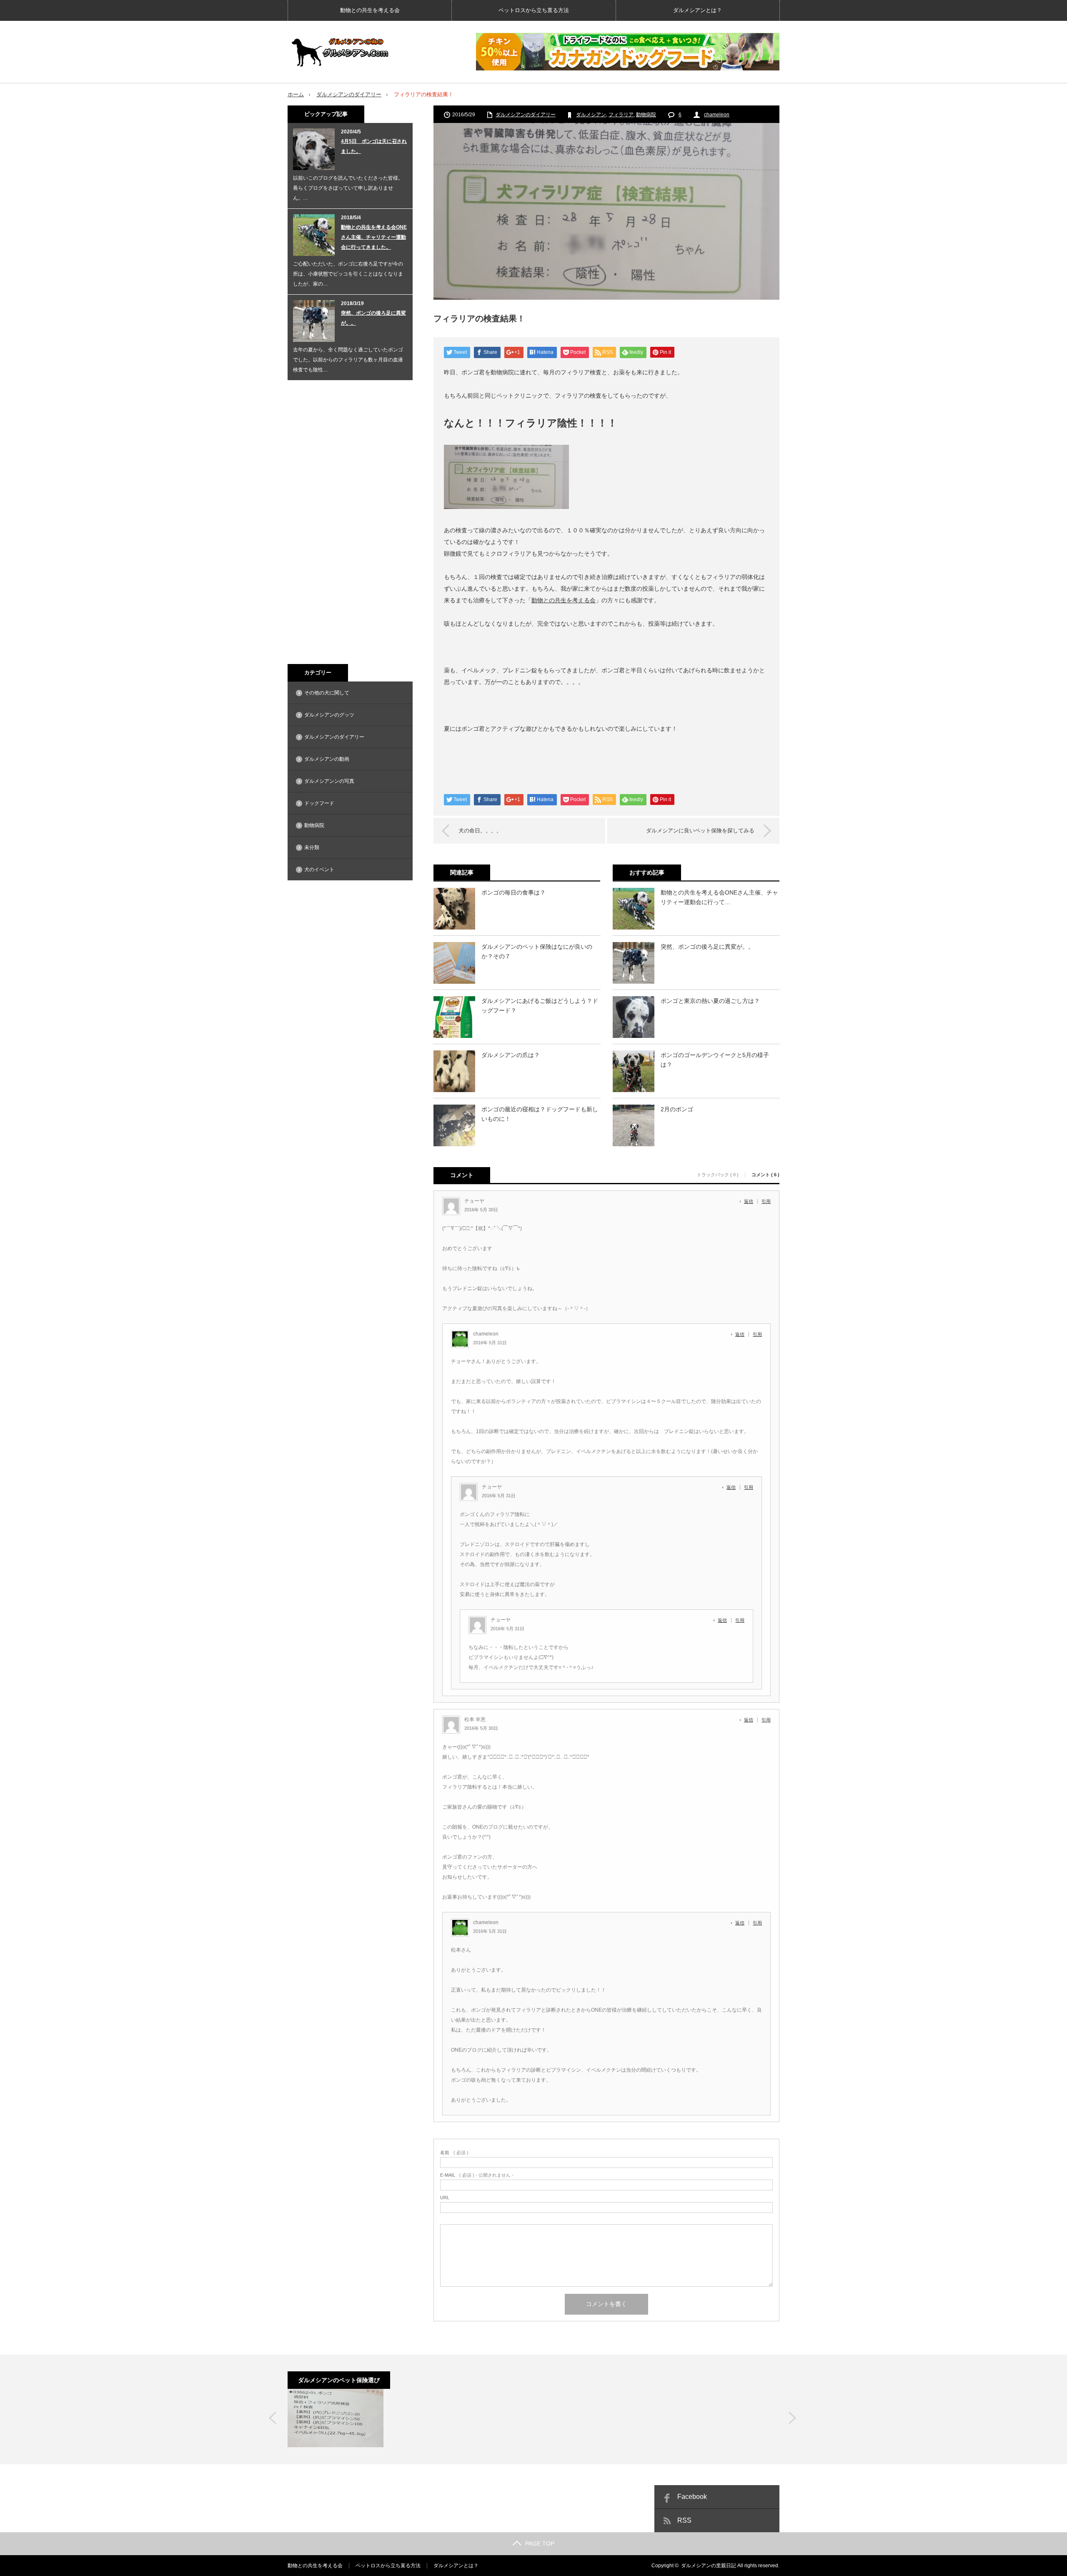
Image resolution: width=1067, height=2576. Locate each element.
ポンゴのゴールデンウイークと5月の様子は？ (715, 1060)
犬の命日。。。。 (480, 831)
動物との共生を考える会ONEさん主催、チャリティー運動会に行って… (719, 897)
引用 (766, 1201)
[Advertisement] (350, 522)
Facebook (692, 2497)
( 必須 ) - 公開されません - (477, 2175)
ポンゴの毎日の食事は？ (513, 892)
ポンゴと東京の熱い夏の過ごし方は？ (710, 1001)
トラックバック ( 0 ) (718, 1175)
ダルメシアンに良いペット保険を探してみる (700, 831)
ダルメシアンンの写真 (329, 781)
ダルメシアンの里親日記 (709, 2566)
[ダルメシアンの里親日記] (340, 52)
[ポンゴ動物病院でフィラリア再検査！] (336, 2418)
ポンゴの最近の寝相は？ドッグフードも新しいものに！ (540, 1114)
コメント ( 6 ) (765, 1175)
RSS (684, 2520)
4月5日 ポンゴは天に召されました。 (374, 146)
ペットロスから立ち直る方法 (534, 10)
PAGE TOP (540, 2543)
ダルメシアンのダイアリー (349, 94)
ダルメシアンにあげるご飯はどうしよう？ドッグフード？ (540, 1005)
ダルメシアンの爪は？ (511, 1055)
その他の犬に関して (327, 693)
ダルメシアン (591, 115)
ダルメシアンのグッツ (329, 715)
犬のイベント (319, 870)
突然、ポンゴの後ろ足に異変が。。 (707, 947)
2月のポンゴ (677, 1109)
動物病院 (646, 115)
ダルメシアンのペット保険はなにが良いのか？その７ (537, 951)
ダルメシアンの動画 (327, 759)
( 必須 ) (454, 2153)
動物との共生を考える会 (370, 10)
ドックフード (319, 803)
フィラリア (621, 115)
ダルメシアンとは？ (698, 10)
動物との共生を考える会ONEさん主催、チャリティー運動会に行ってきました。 (374, 237)
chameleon (717, 115)
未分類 (312, 847)
